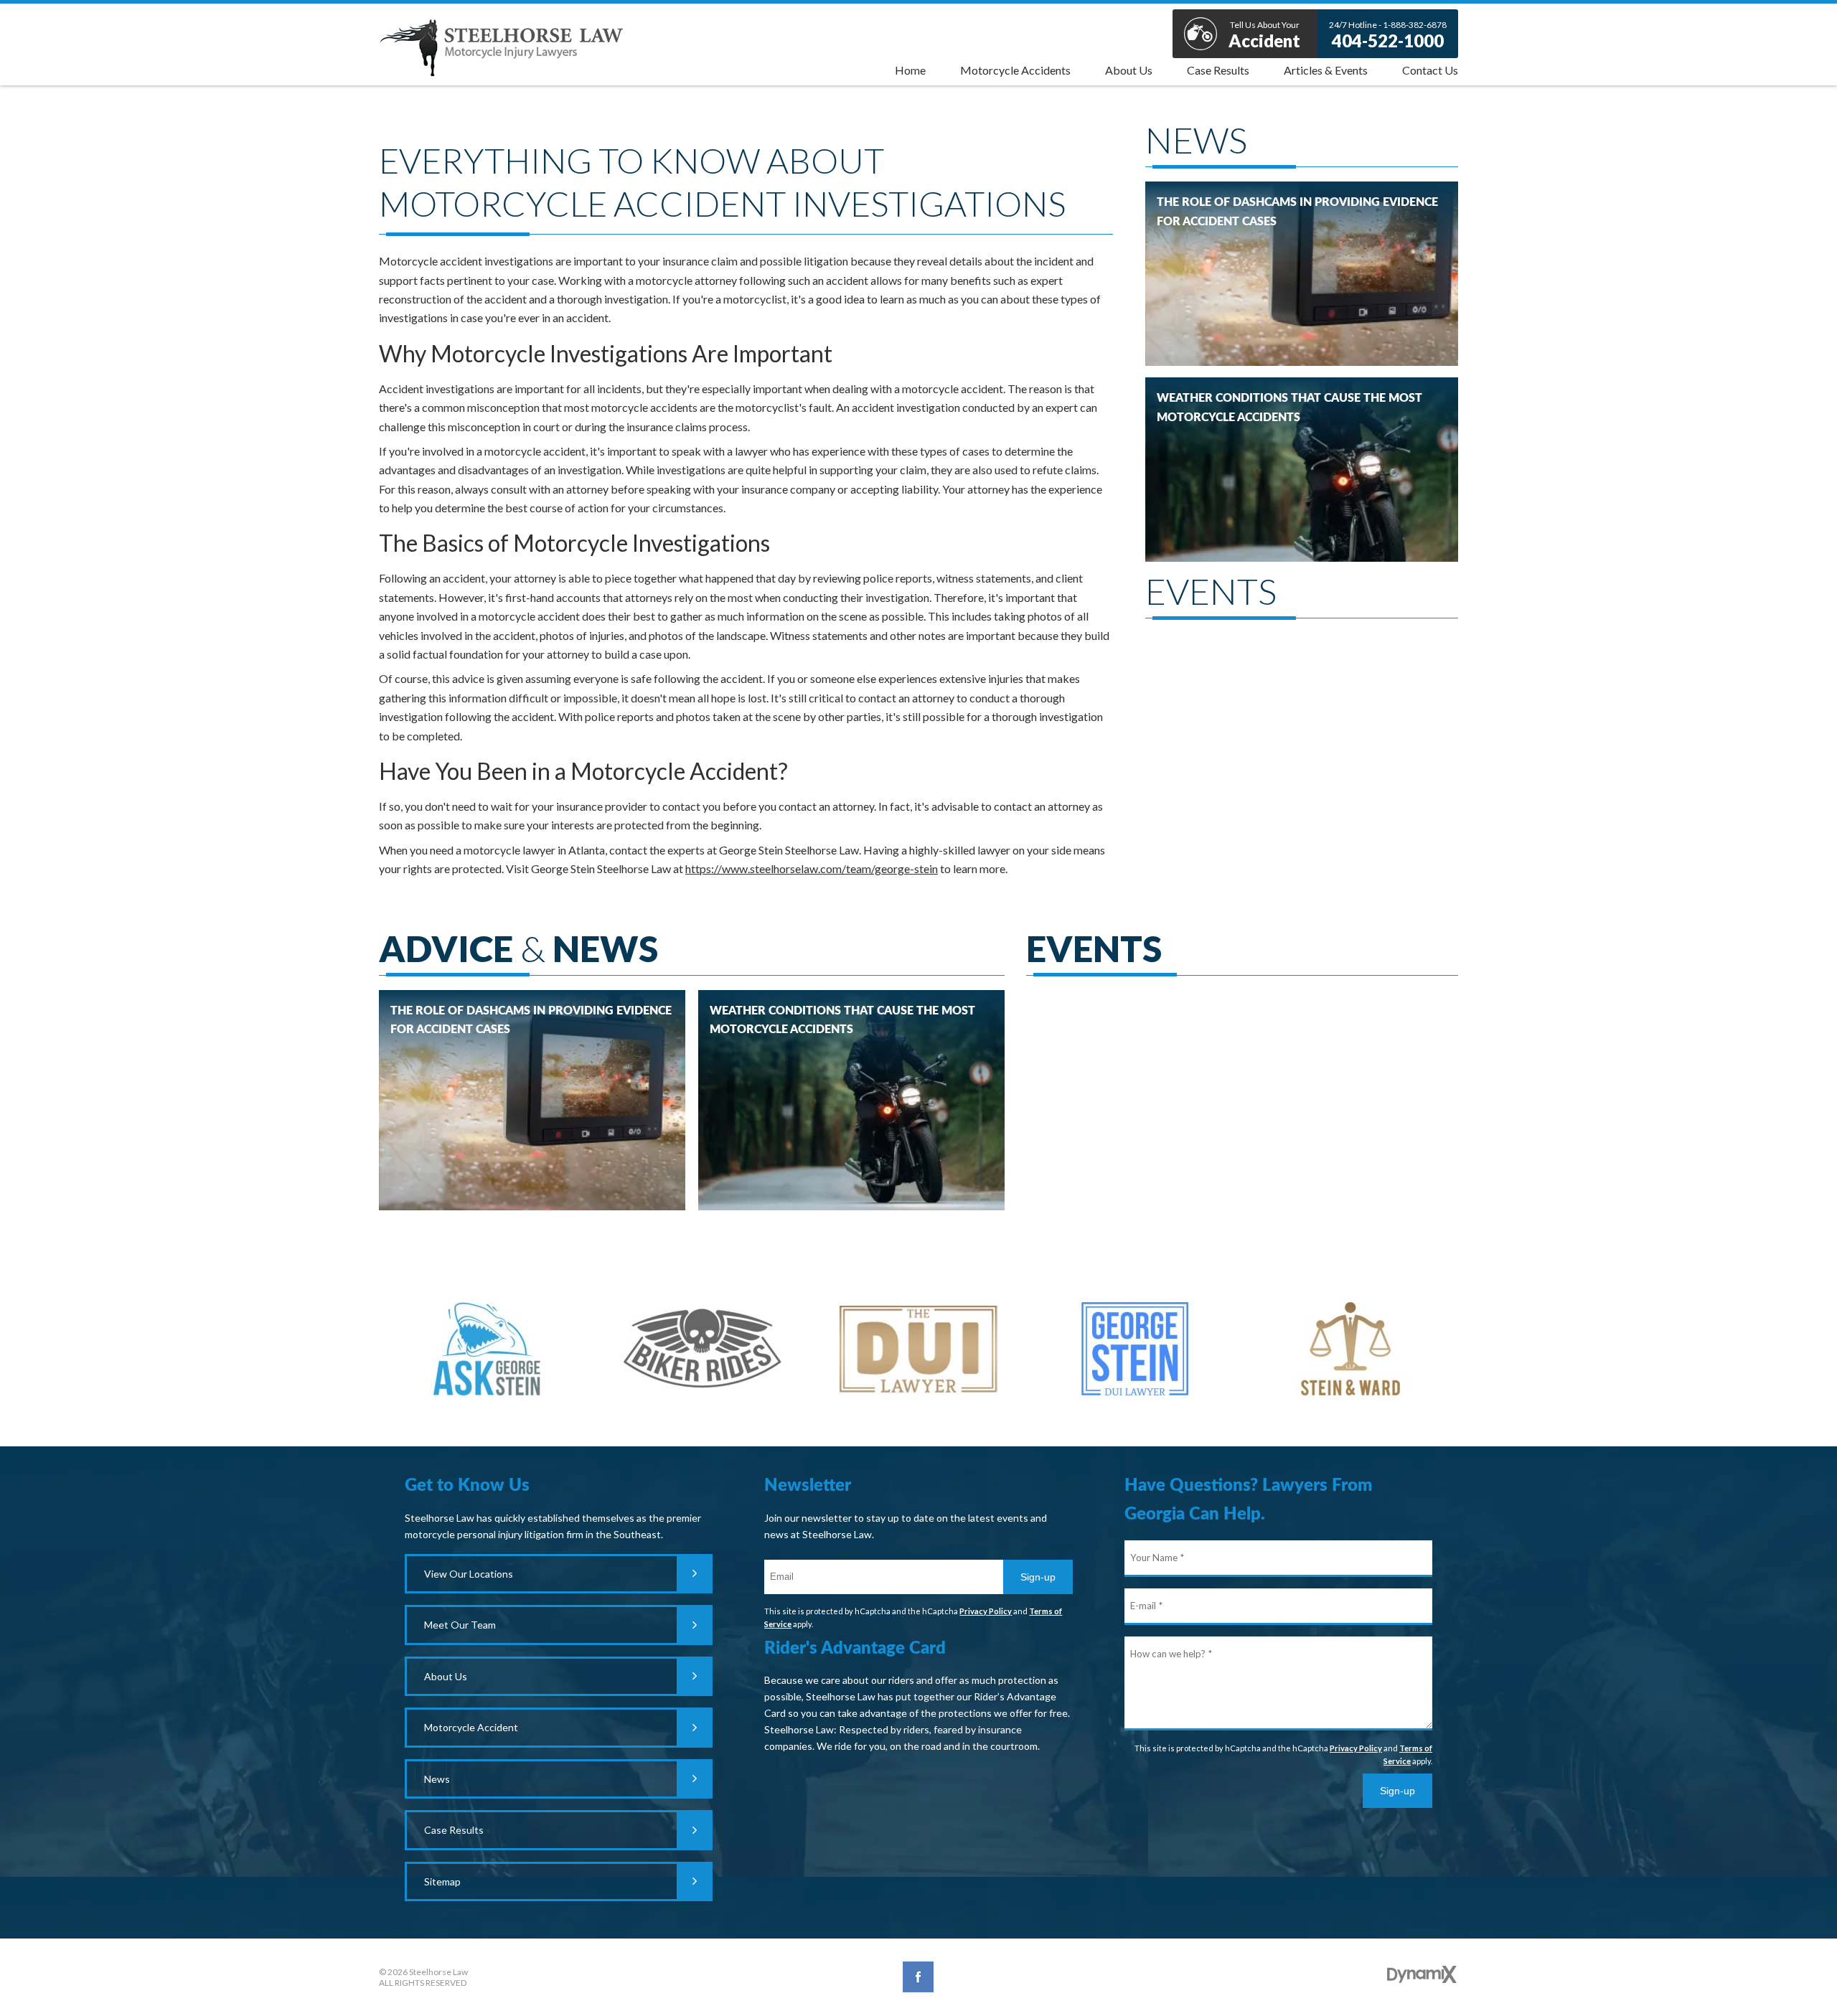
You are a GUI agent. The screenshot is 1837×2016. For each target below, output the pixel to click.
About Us (446, 1676)
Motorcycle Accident (471, 1727)
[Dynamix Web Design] (1422, 1974)
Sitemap (442, 1881)
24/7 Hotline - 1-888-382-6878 (1388, 35)
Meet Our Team (460, 1625)
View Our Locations (469, 1574)
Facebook (918, 1977)
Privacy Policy (986, 1611)
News (437, 1779)
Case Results (454, 1830)
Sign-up (1038, 1577)
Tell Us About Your (1264, 35)
